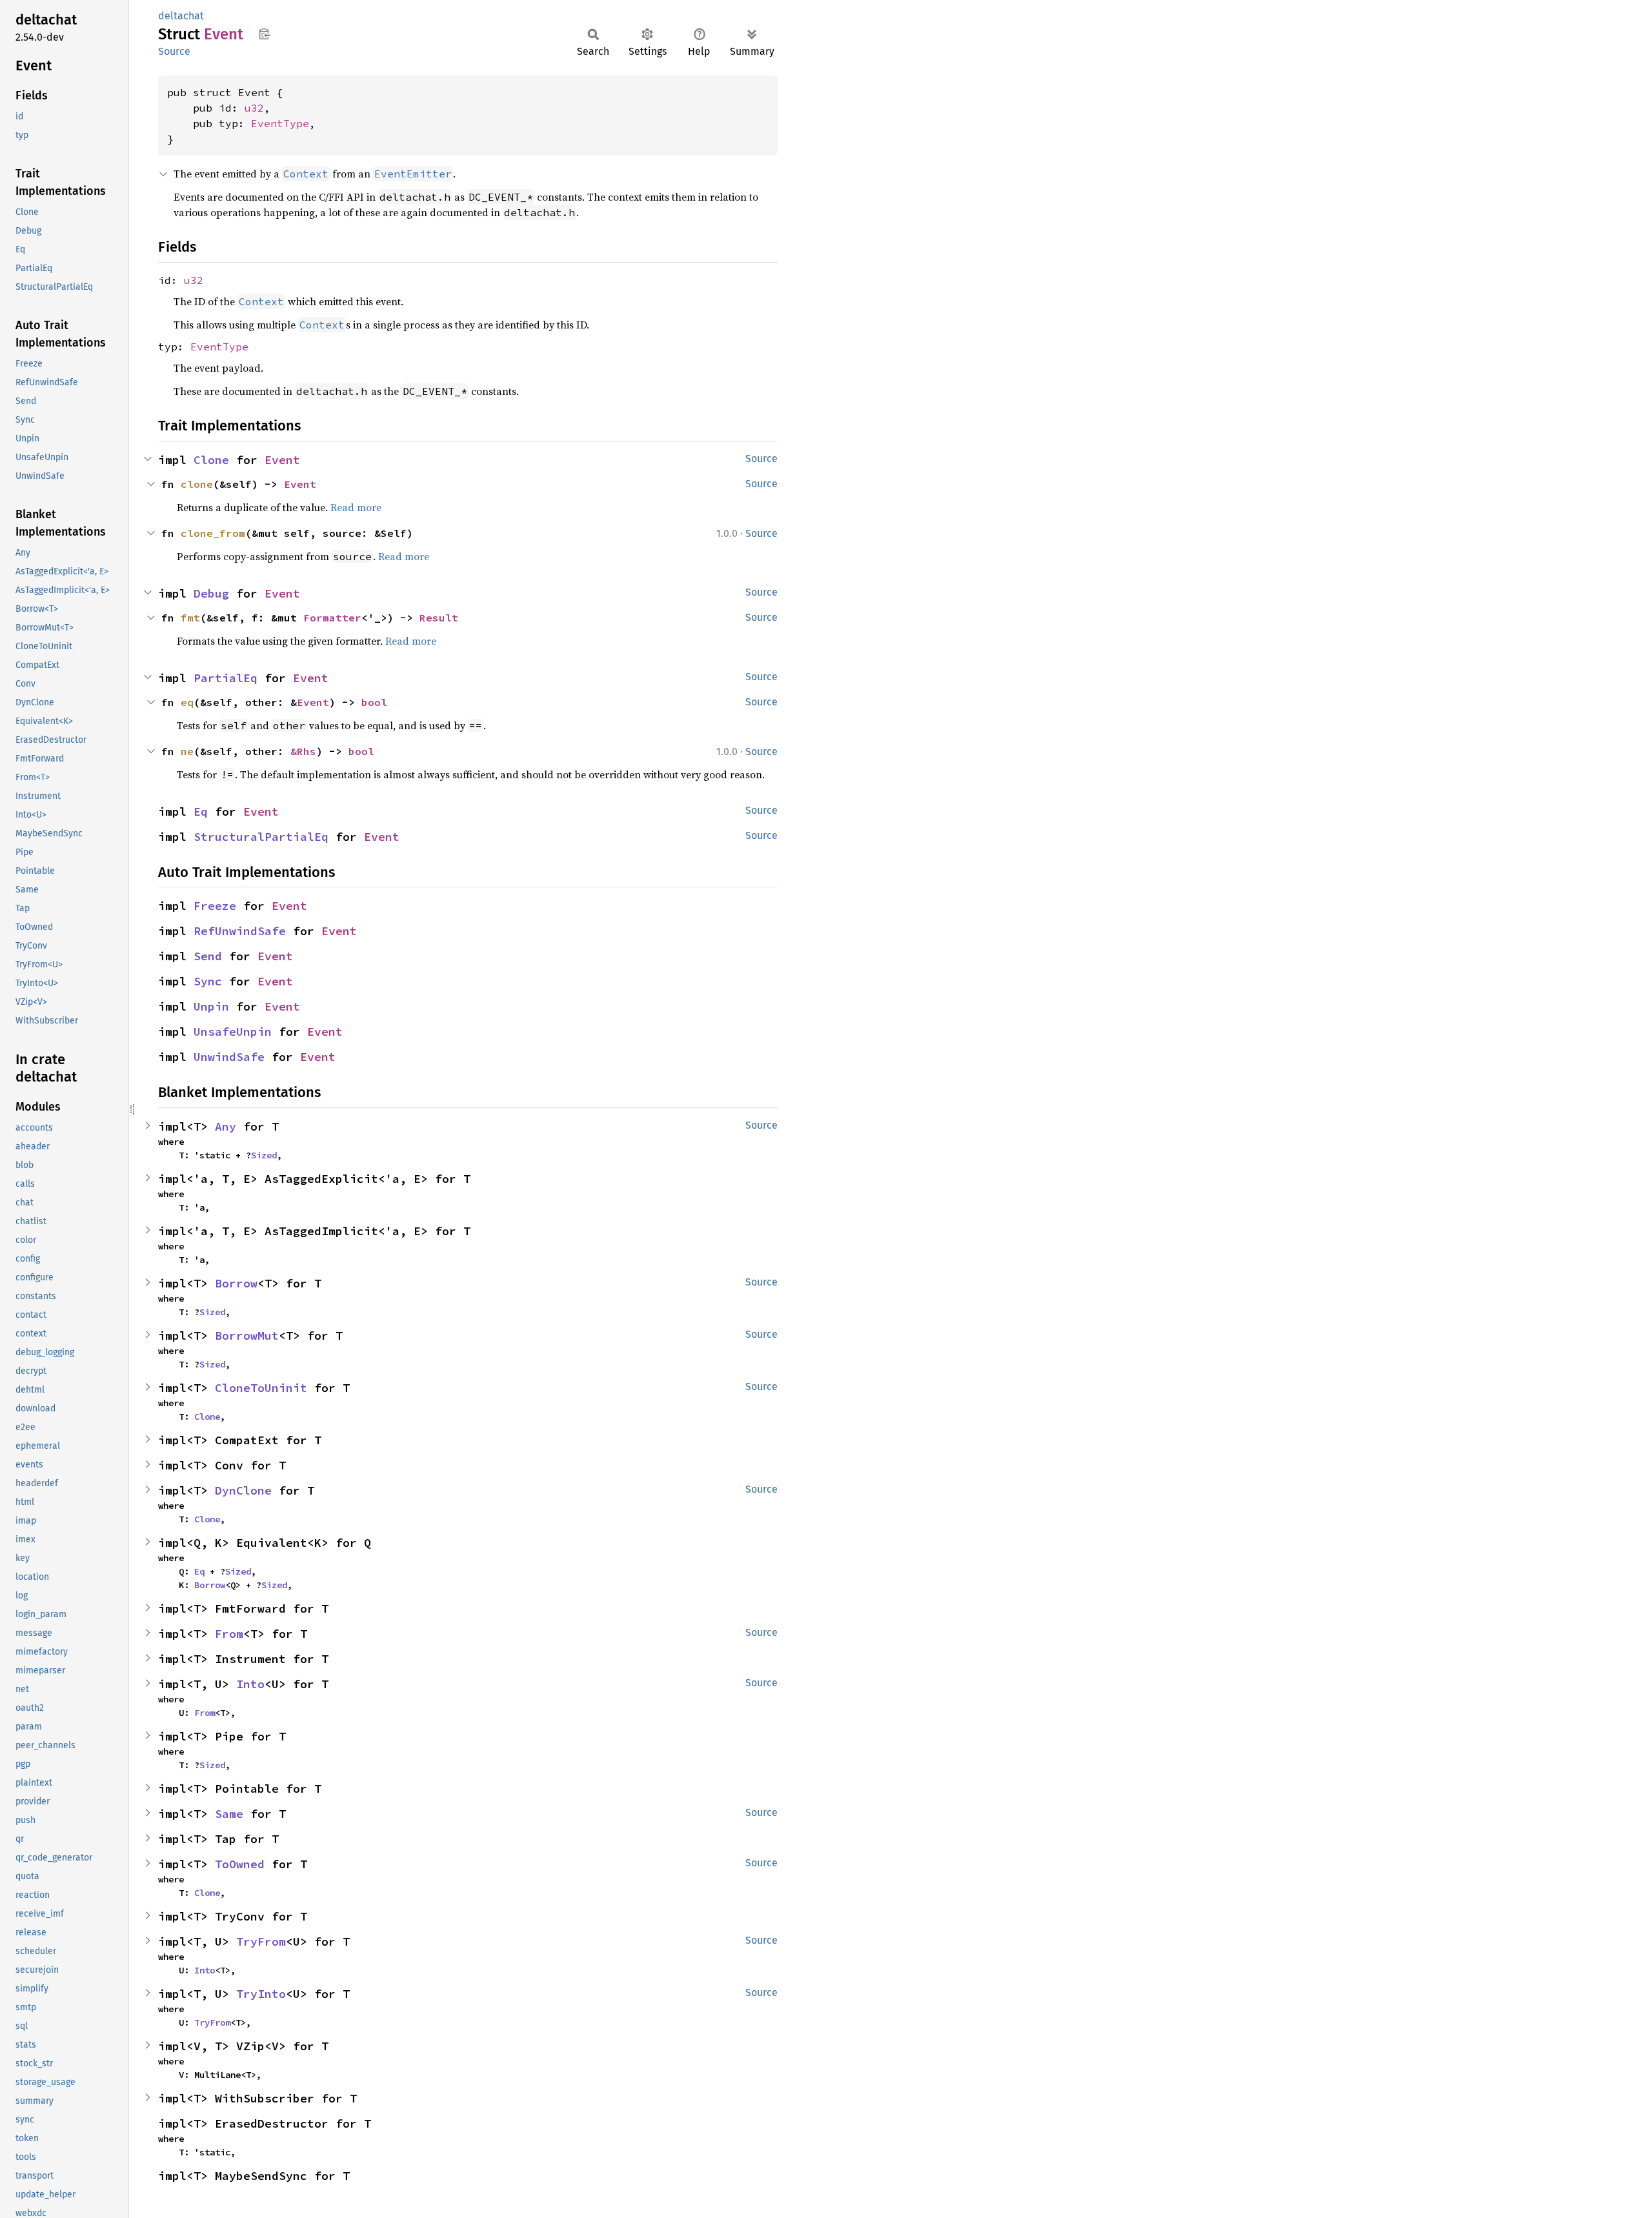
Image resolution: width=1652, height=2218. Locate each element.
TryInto (261, 1994)
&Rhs (303, 751)
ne (187, 751)
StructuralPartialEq (261, 837)
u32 (254, 108)
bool (374, 702)
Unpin (211, 1006)
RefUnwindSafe (240, 931)
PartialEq (226, 678)
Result (439, 618)
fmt (190, 618)
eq (187, 702)
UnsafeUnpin (233, 1032)
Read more (356, 507)
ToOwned (240, 1864)
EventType (280, 123)
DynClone (243, 1490)
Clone (211, 460)
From (229, 1634)
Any (226, 1126)
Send (208, 956)
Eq (201, 812)
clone (197, 484)
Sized (264, 1155)
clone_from (213, 533)
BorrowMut (247, 1336)
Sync (208, 981)
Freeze (215, 906)
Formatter (332, 618)
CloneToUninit (261, 1388)
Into (250, 1684)
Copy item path (264, 34)
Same (229, 1814)
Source (174, 51)
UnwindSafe (229, 1057)
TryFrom (261, 1941)
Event (282, 460)
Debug (211, 593)
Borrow (236, 1283)
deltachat (181, 16)
